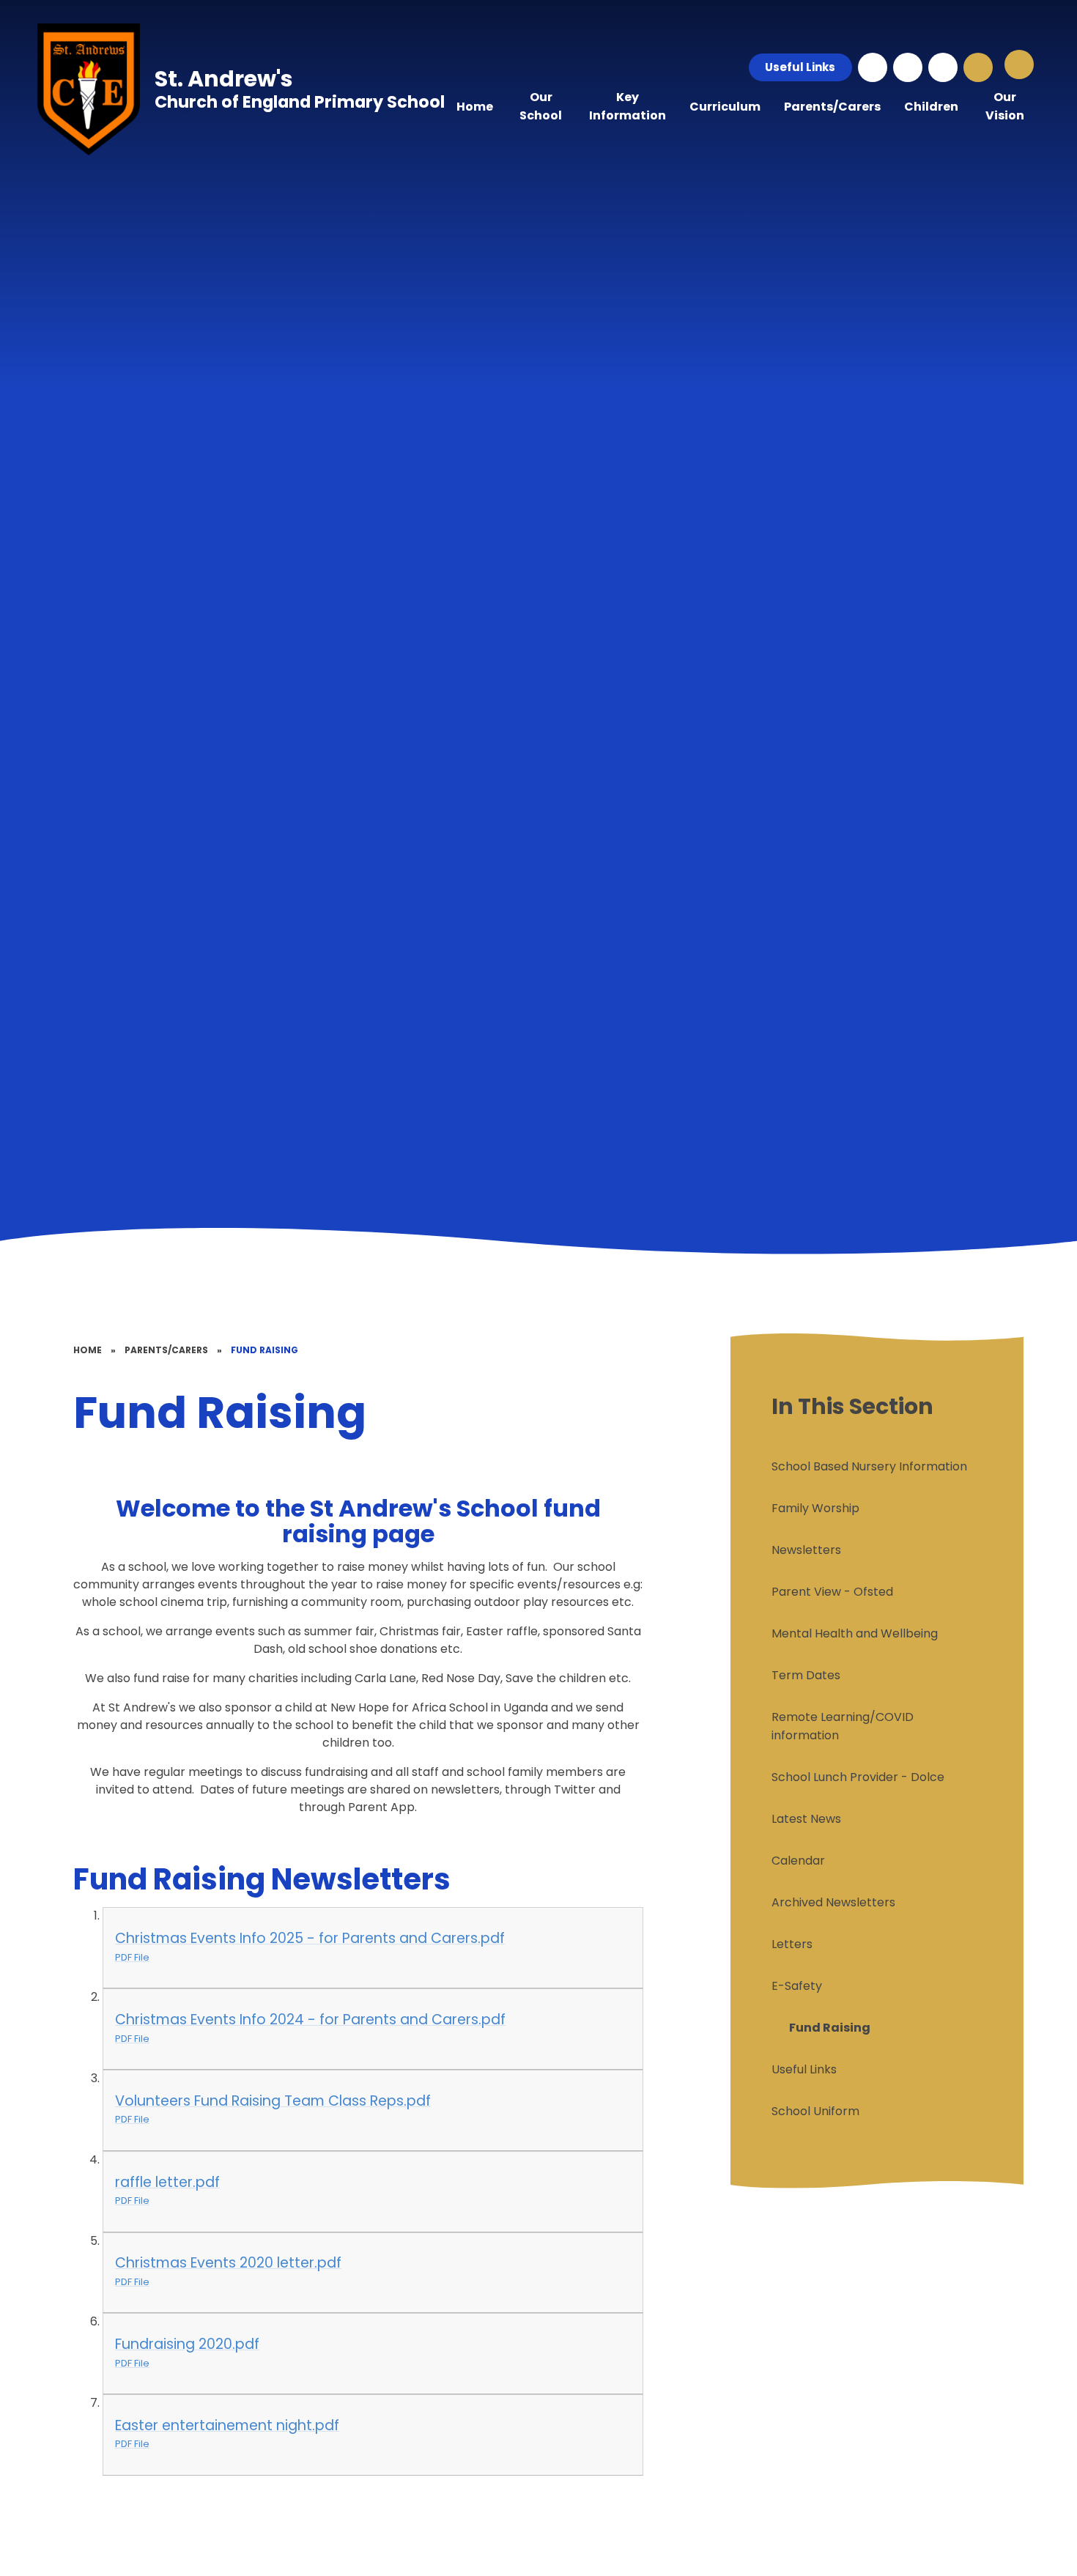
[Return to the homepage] (89, 89)
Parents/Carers (166, 1350)
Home (88, 1350)
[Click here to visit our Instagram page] (873, 67)
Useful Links (800, 67)
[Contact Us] (908, 67)
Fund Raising (264, 1350)
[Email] (943, 67)
